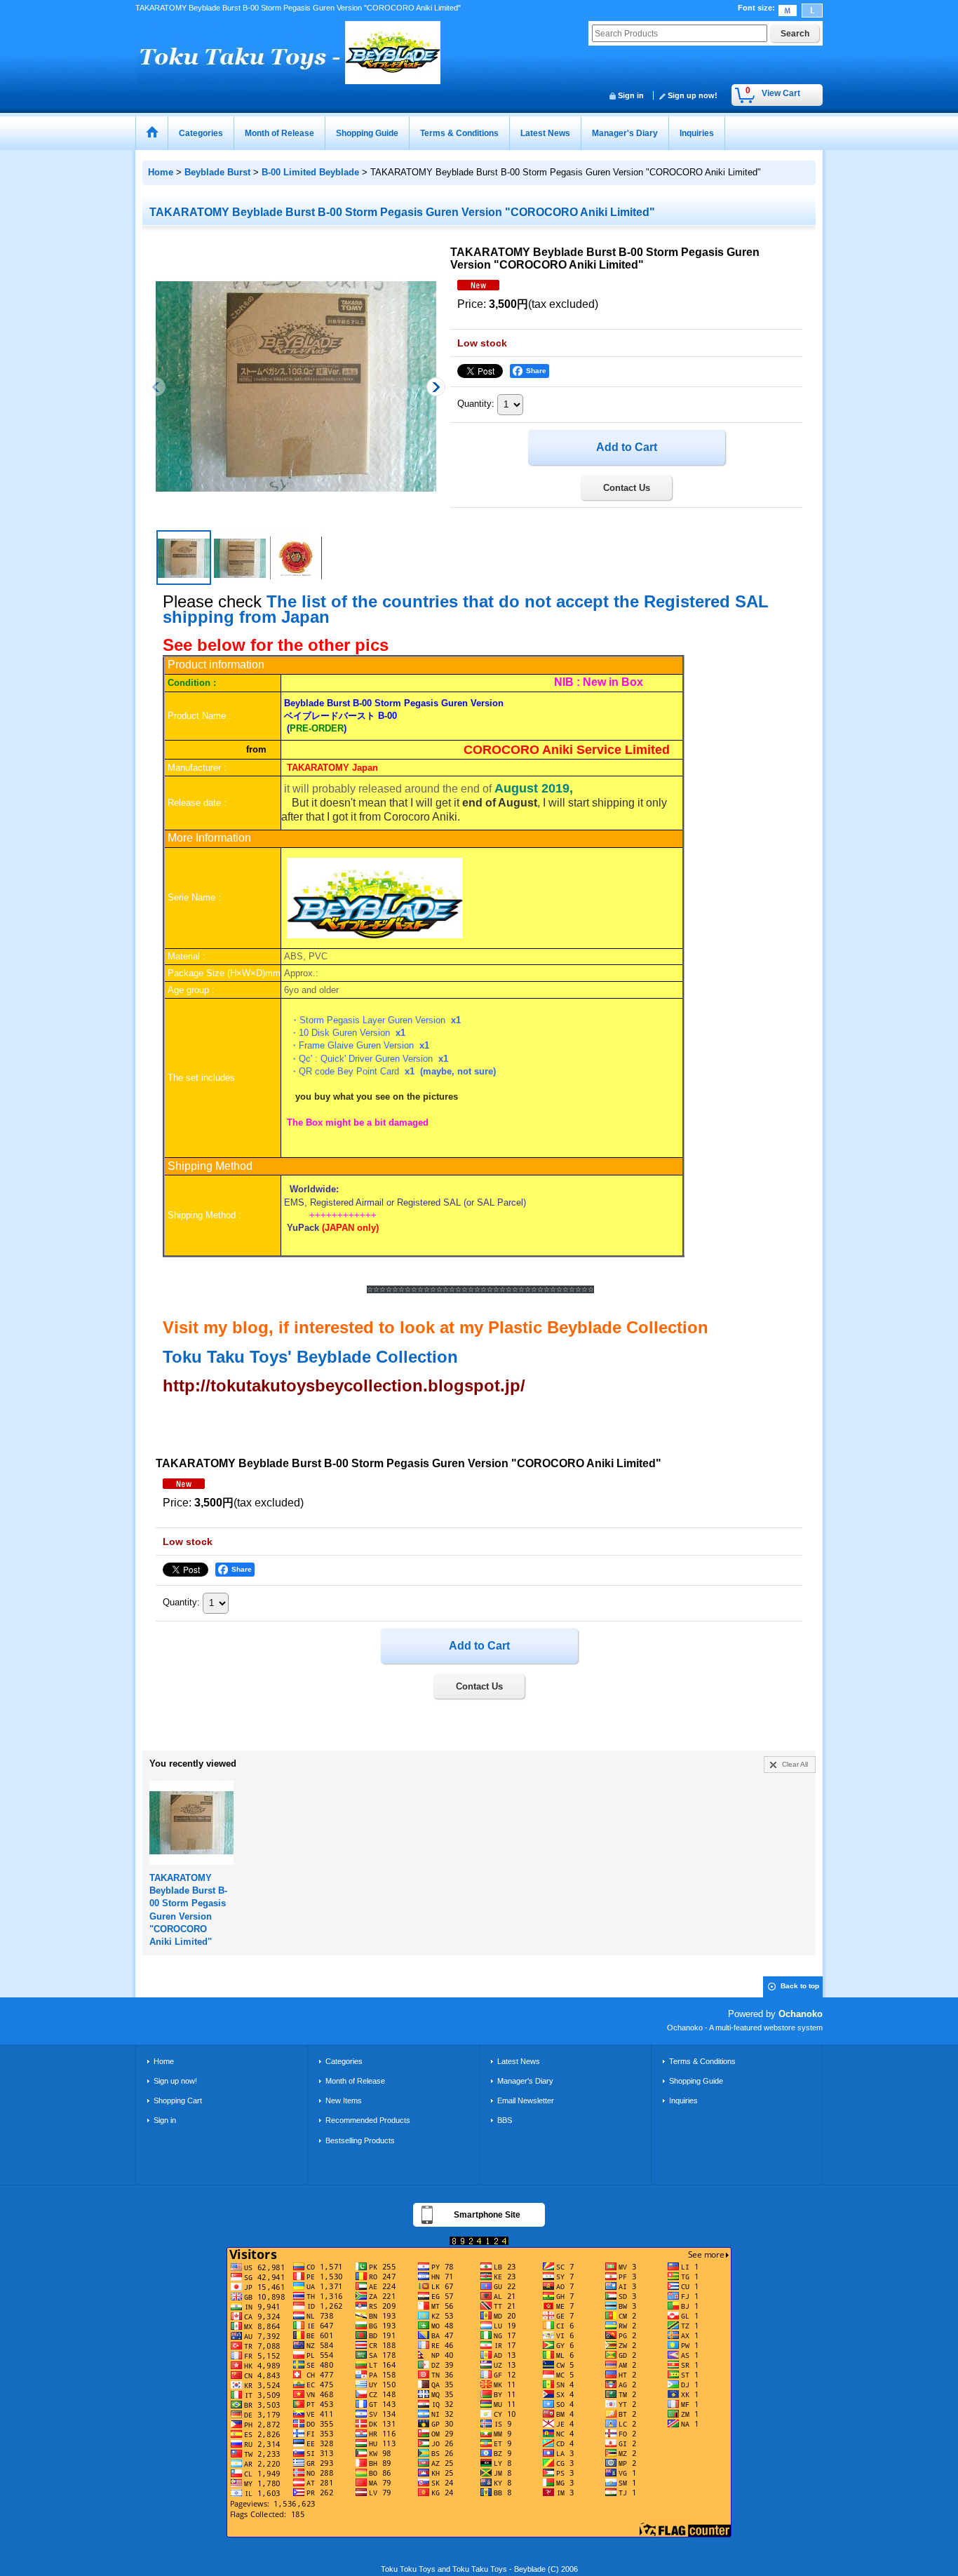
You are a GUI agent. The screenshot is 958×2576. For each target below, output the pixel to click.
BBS (505, 2120)
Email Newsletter (526, 2100)
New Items (344, 2100)
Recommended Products (368, 2120)
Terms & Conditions (702, 2061)
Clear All (795, 1764)
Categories (344, 2061)
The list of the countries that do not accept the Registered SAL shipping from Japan (466, 609)
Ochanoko (801, 2014)
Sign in (631, 95)
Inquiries (683, 2100)
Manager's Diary (525, 2081)
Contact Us (627, 488)
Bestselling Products (360, 2140)
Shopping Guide (696, 2081)
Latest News (519, 2061)
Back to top (800, 1986)
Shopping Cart (178, 2100)
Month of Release (355, 2081)
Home (164, 2061)
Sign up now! (693, 95)
